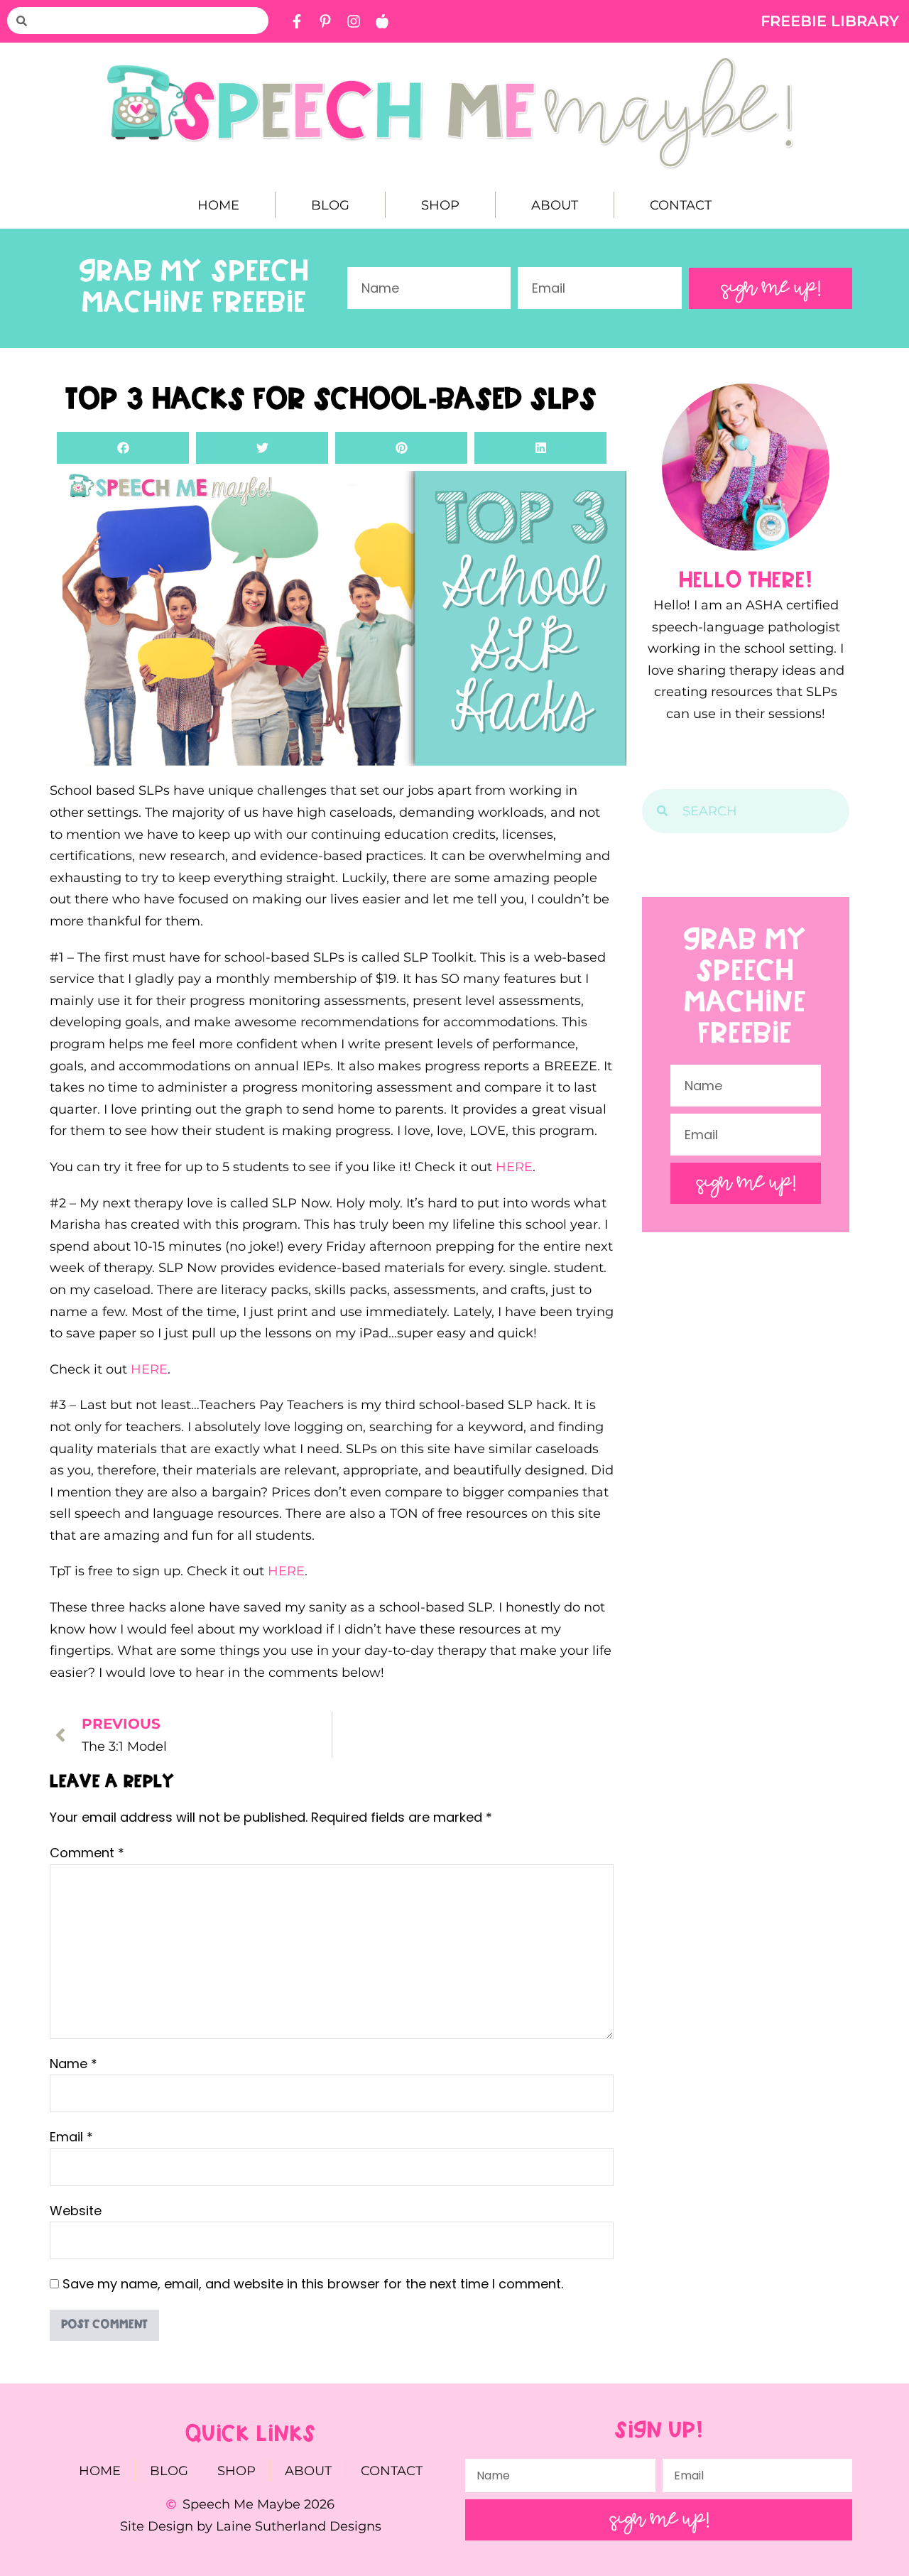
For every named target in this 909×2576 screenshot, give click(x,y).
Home (218, 205)
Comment (87, 1853)
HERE (514, 1167)
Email (71, 2137)
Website (76, 2211)
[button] (123, 448)
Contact (681, 205)
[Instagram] (354, 21)
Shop (440, 205)
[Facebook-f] (297, 21)
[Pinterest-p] (325, 21)
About (555, 205)
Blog (330, 205)
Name (74, 2064)
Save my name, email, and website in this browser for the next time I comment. (313, 2284)
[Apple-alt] (382, 21)
